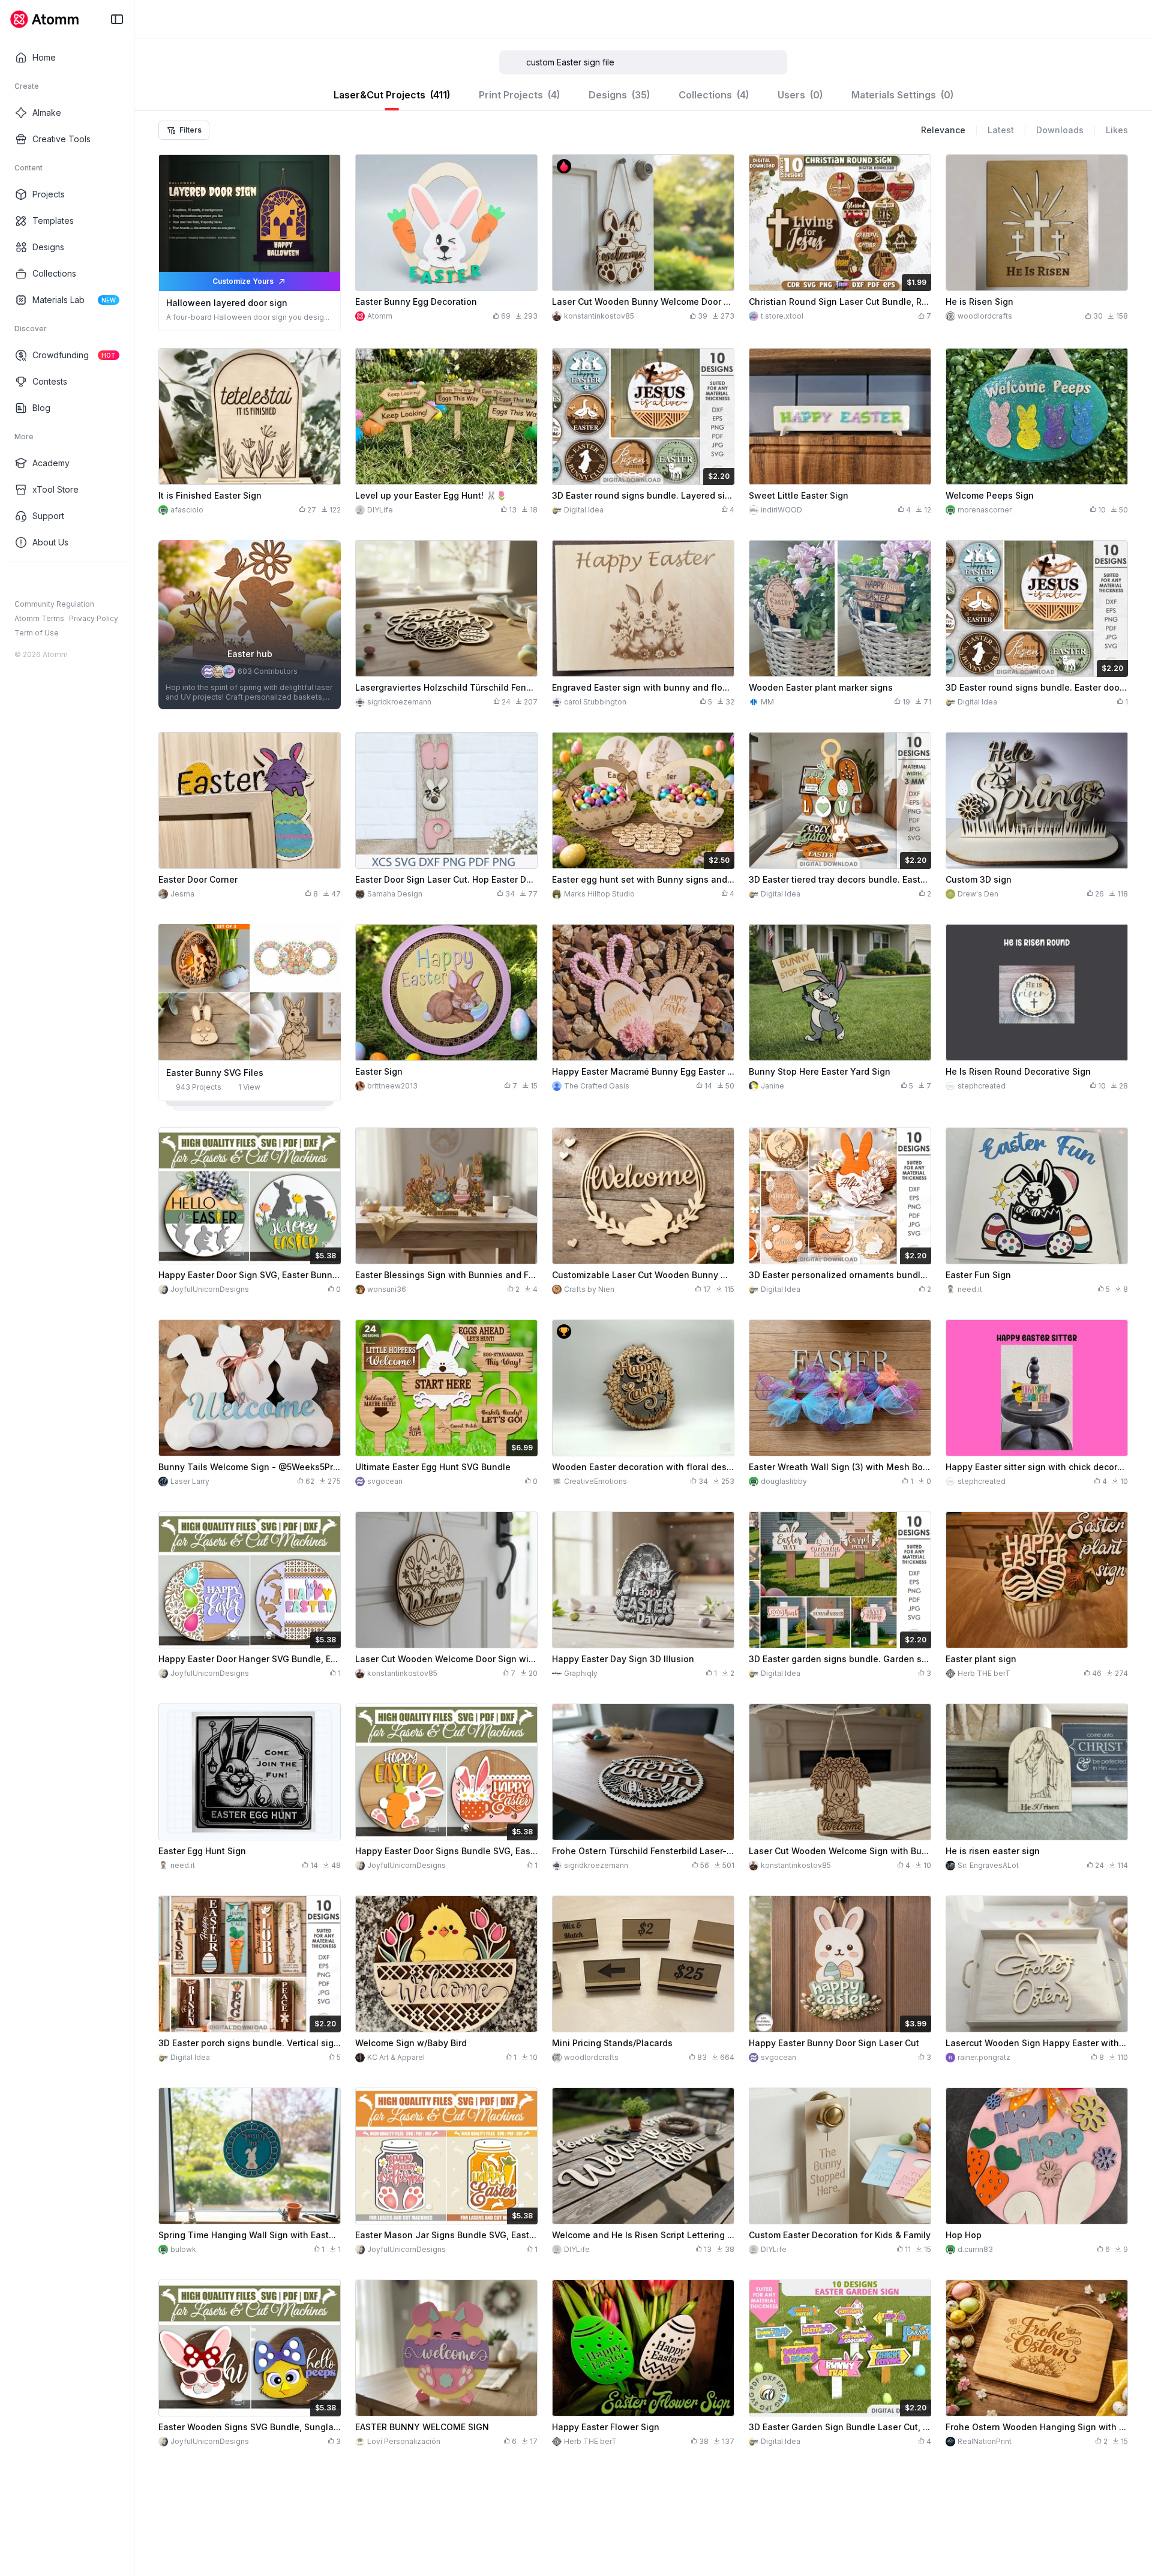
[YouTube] (59, 581)
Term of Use (37, 633)
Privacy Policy (94, 618)
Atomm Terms (39, 618)
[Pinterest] (78, 581)
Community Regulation (54, 604)
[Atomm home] (44, 19)
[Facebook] (20, 581)
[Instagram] (40, 581)
